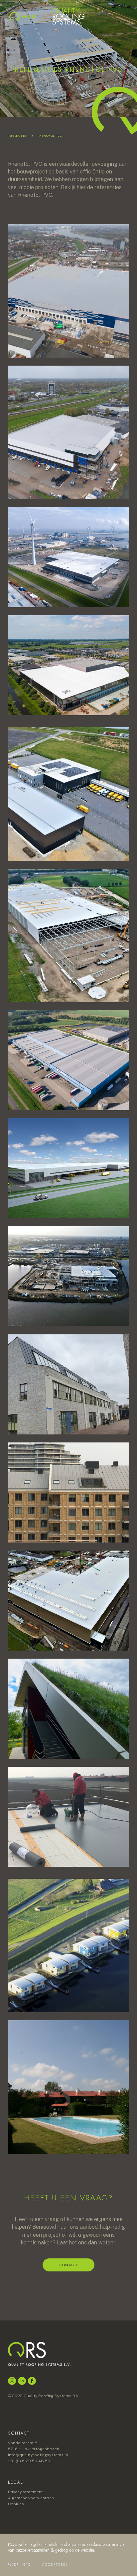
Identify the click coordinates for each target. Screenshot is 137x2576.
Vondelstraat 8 (23, 2443)
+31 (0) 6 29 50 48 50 (29, 2461)
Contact (68, 2265)
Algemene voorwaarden (31, 2498)
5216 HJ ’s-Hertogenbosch (34, 2449)
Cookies (16, 2504)
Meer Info (19, 2564)
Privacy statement (25, 2492)
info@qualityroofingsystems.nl (38, 2455)
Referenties (17, 136)
